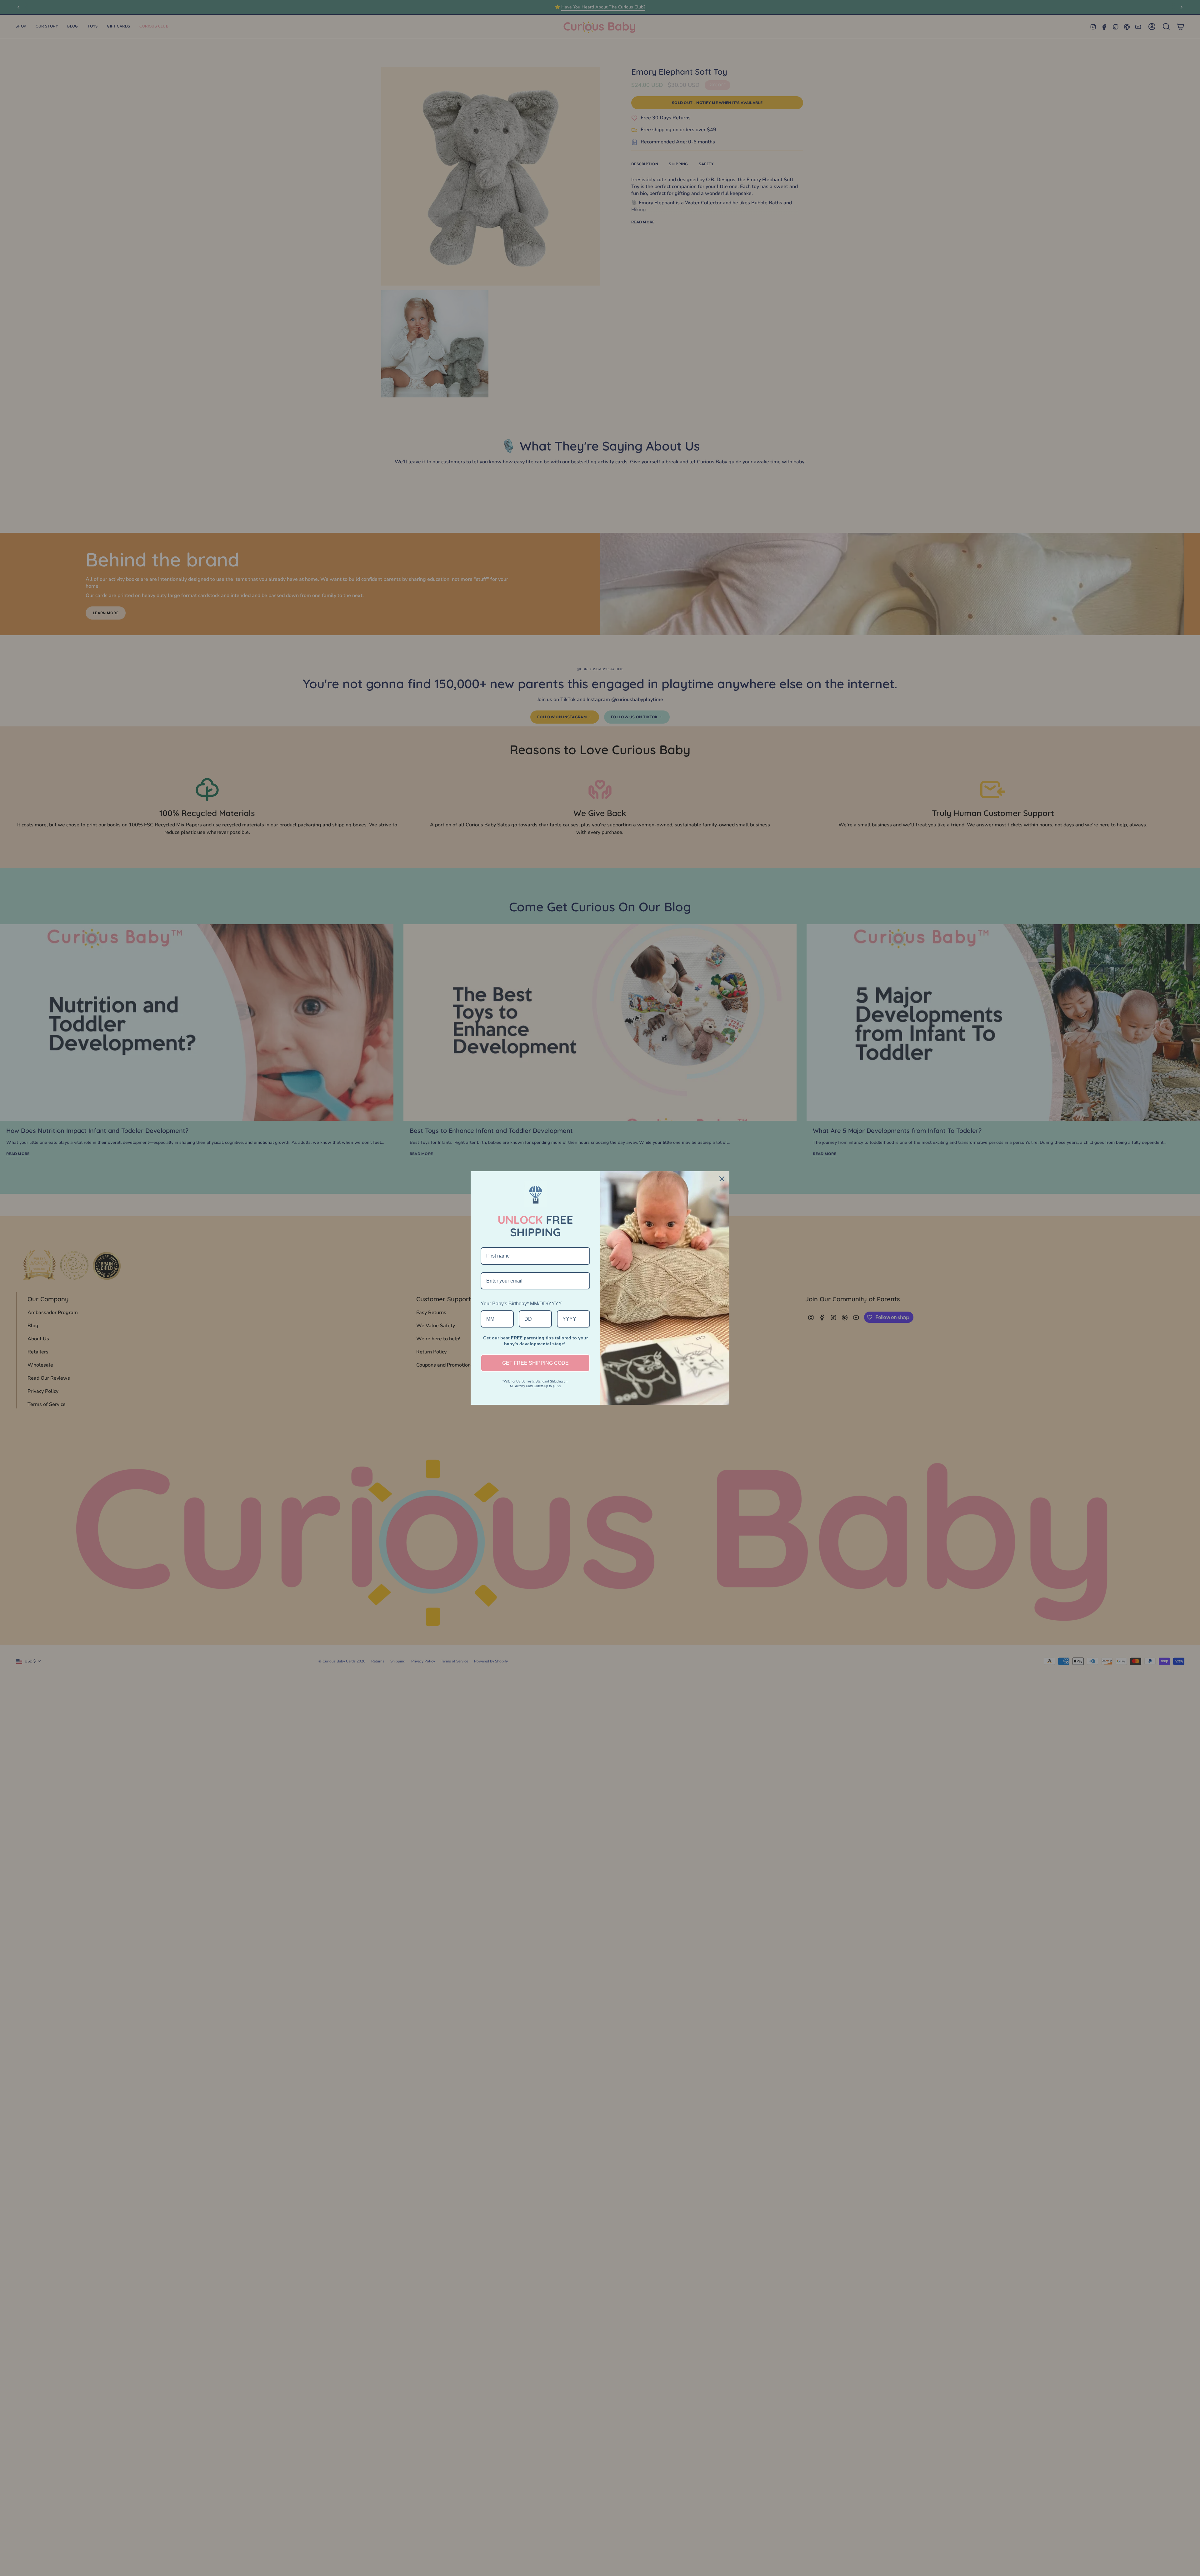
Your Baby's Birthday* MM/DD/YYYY (521, 1304)
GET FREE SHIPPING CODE (535, 1363)
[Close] (722, 1179)
